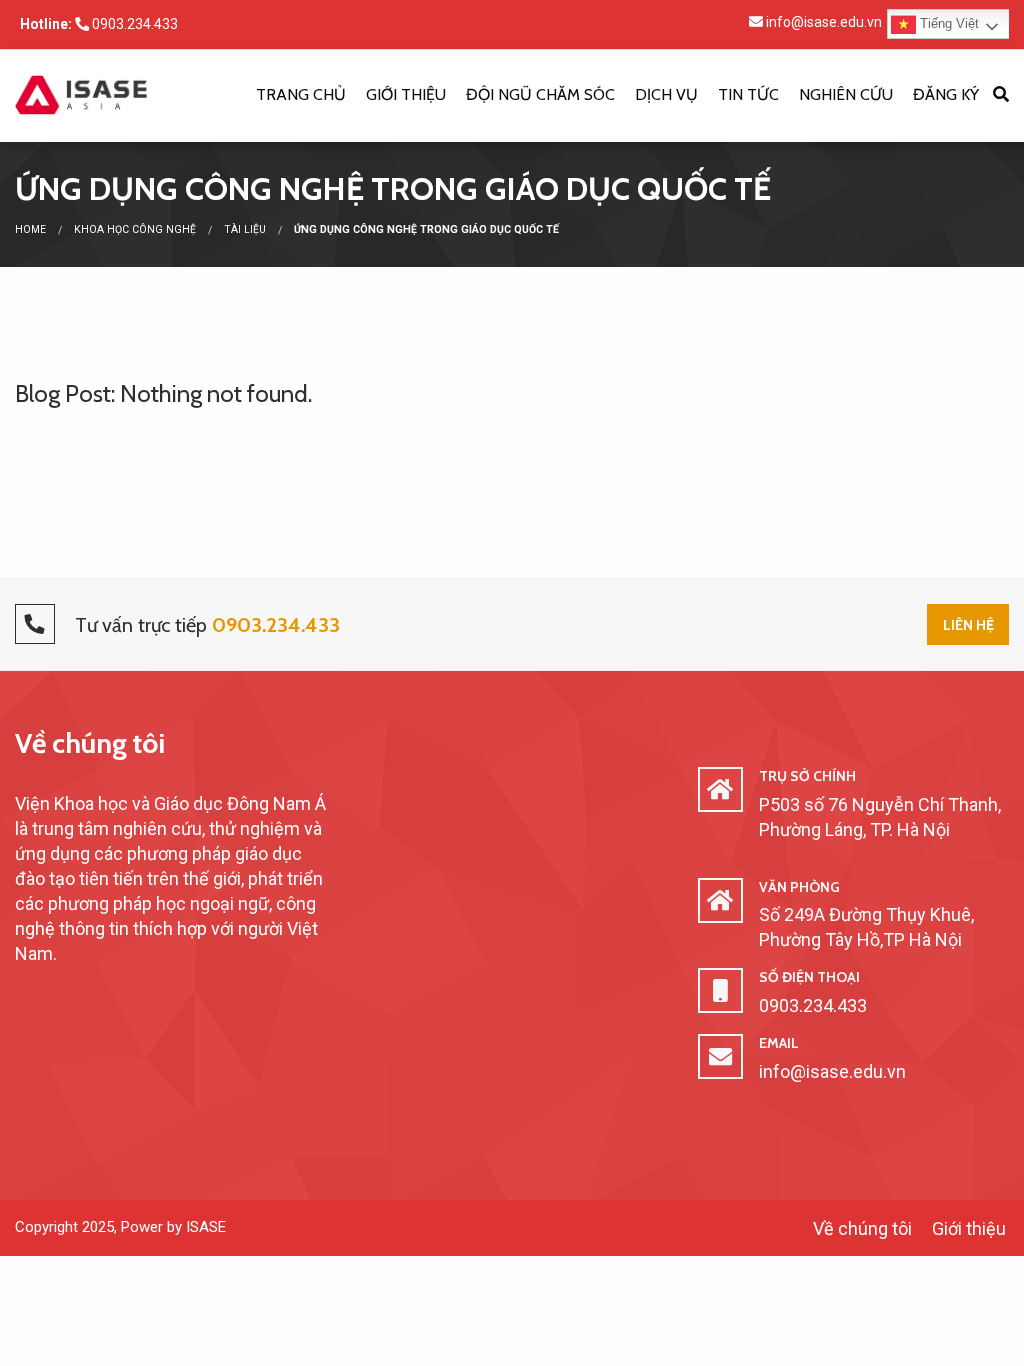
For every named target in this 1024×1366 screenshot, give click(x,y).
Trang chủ (301, 94)
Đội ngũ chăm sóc (540, 94)
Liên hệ (968, 625)
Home (30, 229)
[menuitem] (301, 96)
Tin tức (748, 94)
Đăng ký (946, 94)
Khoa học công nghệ (135, 229)
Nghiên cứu (846, 94)
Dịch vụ (666, 94)
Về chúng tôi (90, 743)
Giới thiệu (406, 94)
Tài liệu (245, 229)
